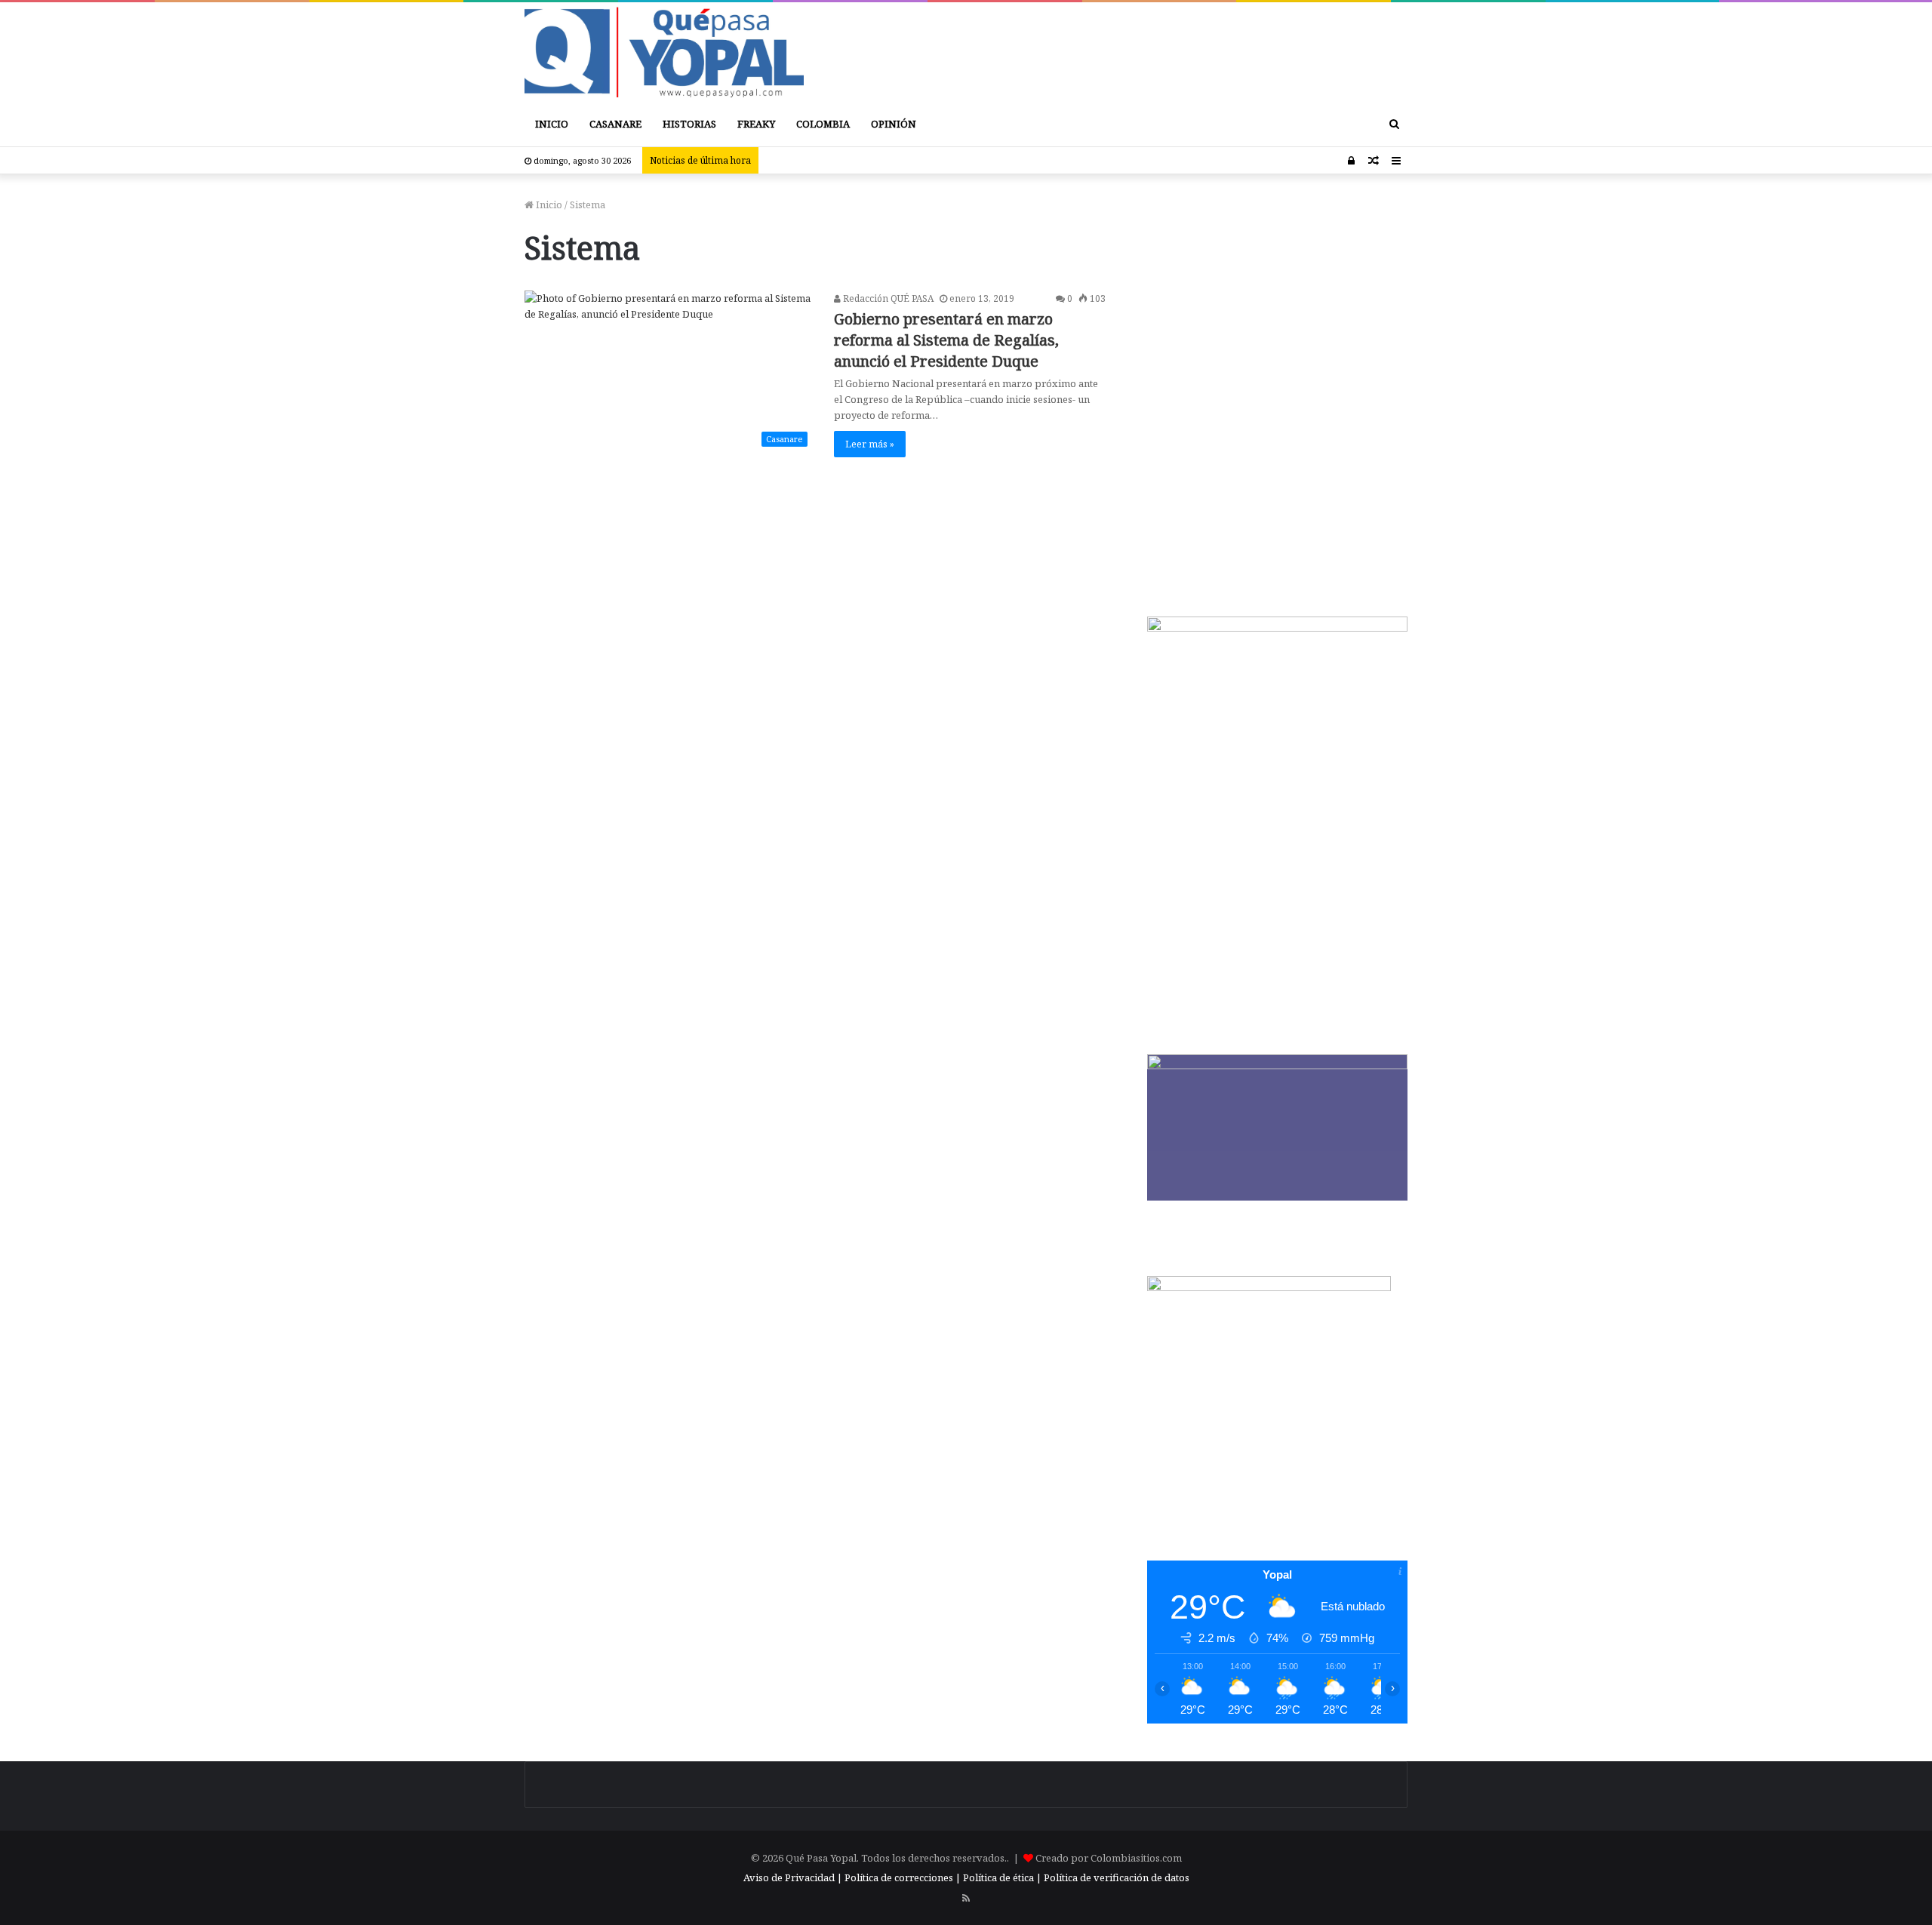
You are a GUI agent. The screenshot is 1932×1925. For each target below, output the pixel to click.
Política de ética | (1003, 1877)
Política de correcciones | (904, 1877)
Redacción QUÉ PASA (887, 298)
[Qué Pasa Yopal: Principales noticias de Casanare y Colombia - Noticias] (664, 52)
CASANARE (615, 124)
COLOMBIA (823, 124)
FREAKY (756, 124)
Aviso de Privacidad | (793, 1877)
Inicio (548, 204)
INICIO (552, 124)
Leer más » (870, 444)
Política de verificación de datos (1117, 1877)
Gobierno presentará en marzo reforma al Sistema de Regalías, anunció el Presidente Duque (946, 340)
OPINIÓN (894, 124)
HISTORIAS (689, 124)
